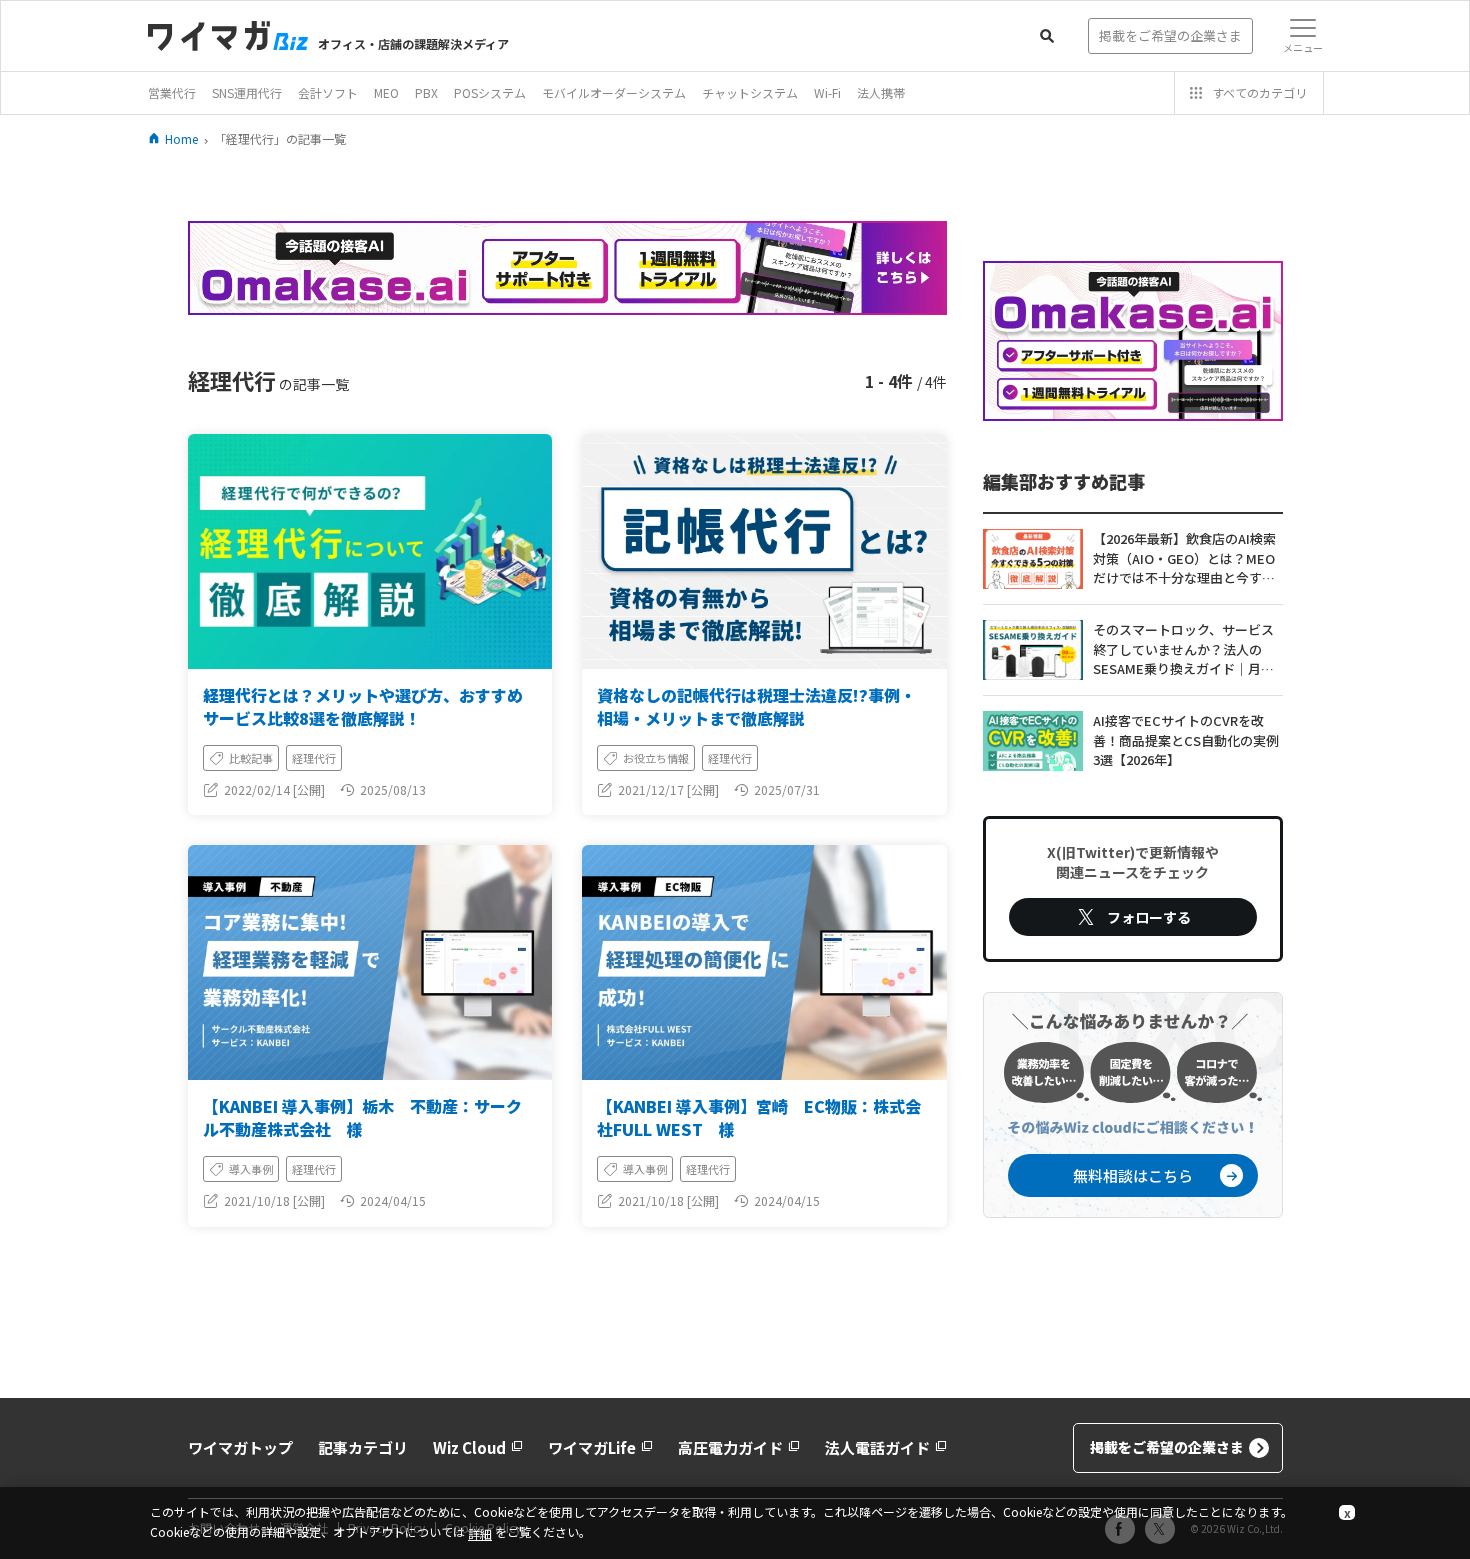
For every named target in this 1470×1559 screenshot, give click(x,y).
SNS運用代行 (247, 92)
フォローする (1149, 917)
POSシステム (490, 92)
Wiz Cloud (469, 1447)
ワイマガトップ (240, 1447)
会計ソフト (328, 92)
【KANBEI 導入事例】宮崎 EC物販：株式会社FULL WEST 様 (759, 1117)
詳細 (480, 1533)
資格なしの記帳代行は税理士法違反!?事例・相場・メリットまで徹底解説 (756, 706)
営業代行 (172, 92)
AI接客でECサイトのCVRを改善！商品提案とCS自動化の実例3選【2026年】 (1186, 740)
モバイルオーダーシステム (614, 92)
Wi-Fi (827, 92)
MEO (386, 92)
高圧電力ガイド (730, 1447)
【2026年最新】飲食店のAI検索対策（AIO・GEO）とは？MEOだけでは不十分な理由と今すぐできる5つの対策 (1184, 559)
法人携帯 (881, 92)
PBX (426, 92)
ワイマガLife (592, 1447)
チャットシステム (750, 92)
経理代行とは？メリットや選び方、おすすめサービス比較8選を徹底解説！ (363, 706)
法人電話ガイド (877, 1447)
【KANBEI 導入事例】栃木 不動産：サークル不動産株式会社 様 (362, 1117)
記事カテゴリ (363, 1447)
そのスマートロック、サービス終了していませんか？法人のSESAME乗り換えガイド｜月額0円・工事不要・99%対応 (1187, 650)
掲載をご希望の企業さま (1167, 1447)
